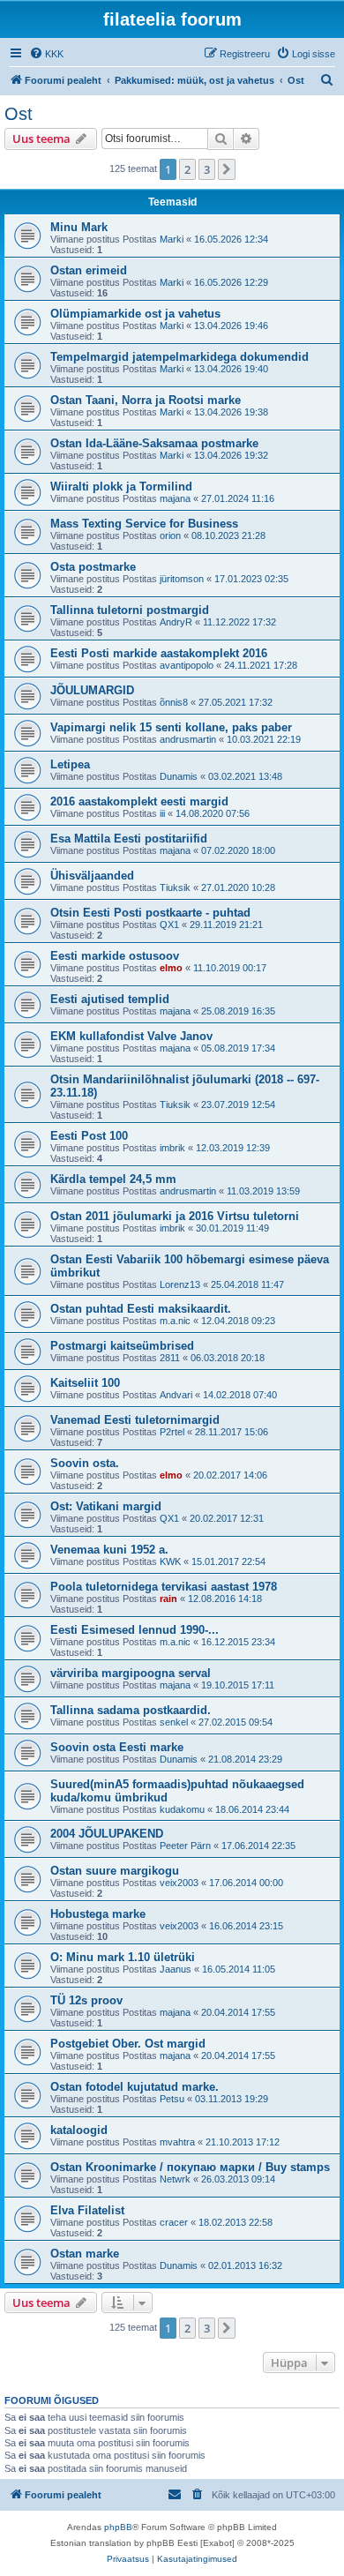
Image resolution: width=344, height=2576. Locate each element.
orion (170, 535)
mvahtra (177, 2142)
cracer (174, 2222)
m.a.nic (175, 1321)
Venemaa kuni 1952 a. (109, 1550)
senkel (174, 1722)
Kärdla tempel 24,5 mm (113, 1179)
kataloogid (79, 2130)
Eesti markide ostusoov (115, 956)
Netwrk (175, 2179)
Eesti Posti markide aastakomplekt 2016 (159, 653)
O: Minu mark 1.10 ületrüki (123, 1957)
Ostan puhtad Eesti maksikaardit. (141, 1309)
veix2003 (179, 1883)
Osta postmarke (93, 567)
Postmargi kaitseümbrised (122, 1346)
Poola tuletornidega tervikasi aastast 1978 (164, 1587)
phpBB (118, 2527)
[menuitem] (46, 54)
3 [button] (207, 169)
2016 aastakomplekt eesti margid (139, 801)
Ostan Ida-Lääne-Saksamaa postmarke (154, 443)
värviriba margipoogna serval (131, 1673)
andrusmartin (188, 739)
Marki (172, 239)
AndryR (176, 622)
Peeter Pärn (185, 1846)
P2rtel (172, 1432)
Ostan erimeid (89, 270)
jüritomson (182, 579)
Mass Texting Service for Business (144, 524)
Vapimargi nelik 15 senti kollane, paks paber (171, 727)
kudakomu (182, 1809)
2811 (170, 1358)
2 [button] (187, 169)
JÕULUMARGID (92, 690)
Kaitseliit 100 (85, 1383)
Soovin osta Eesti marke (117, 1747)
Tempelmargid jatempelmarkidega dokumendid (179, 357)
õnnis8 (174, 702)
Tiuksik (175, 887)
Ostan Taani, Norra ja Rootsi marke (146, 400)
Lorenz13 (180, 1284)
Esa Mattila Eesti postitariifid (129, 839)
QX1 (169, 925)
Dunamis (179, 776)
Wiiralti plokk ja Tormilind (121, 487)
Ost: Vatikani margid (106, 1506)
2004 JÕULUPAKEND (107, 1834)
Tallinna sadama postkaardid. (131, 1710)
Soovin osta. (85, 1463)
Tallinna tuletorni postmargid (130, 610)
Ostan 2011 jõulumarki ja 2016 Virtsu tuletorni (175, 1216)
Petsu (172, 2099)
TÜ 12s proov (86, 2000)
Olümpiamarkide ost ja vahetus (135, 314)
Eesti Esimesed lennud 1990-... (135, 1630)
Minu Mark (79, 227)
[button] (227, 169)
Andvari (176, 1395)
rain (168, 1599)
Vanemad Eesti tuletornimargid (135, 1420)
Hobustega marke (98, 1914)
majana (175, 498)
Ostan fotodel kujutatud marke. (135, 2087)
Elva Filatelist (87, 2210)
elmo (171, 968)
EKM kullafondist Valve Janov (131, 1036)
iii (162, 813)
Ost (19, 114)
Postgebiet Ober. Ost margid (128, 2044)
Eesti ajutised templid (110, 999)
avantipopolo (187, 665)
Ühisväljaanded (92, 876)
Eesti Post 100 (89, 1136)
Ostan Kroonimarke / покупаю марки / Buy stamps (190, 2167)
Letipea (70, 764)
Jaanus (176, 1969)
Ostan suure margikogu (115, 1871)
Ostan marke (85, 2254)
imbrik (172, 1148)
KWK (170, 1561)
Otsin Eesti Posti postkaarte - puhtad (150, 913)
